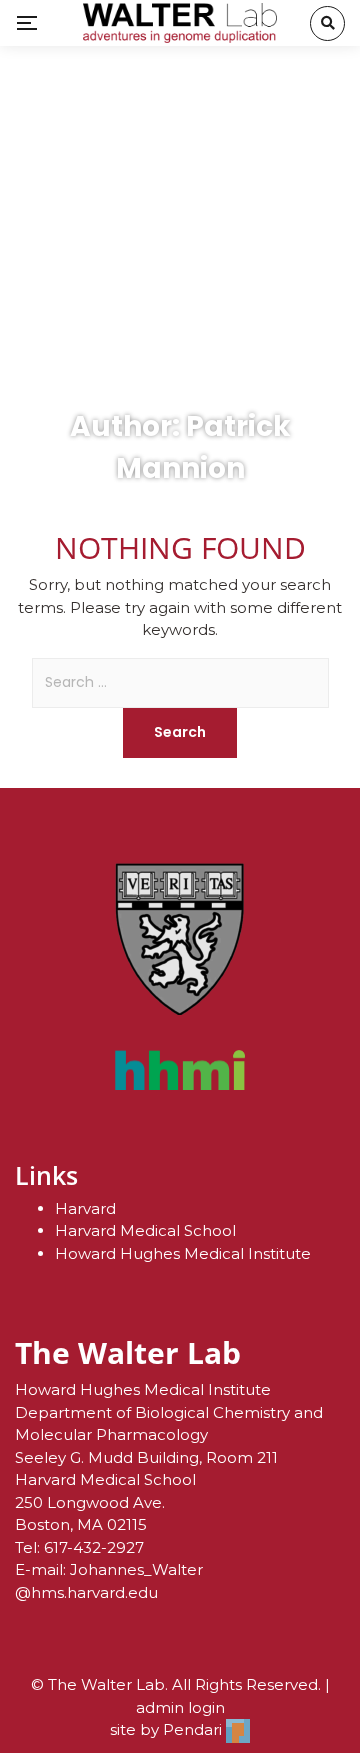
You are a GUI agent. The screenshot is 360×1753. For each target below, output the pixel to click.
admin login (180, 1707)
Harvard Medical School (145, 1230)
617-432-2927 (94, 1547)
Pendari (194, 1729)
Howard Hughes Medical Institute (183, 1253)
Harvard (85, 1208)
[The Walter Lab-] (180, 23)
